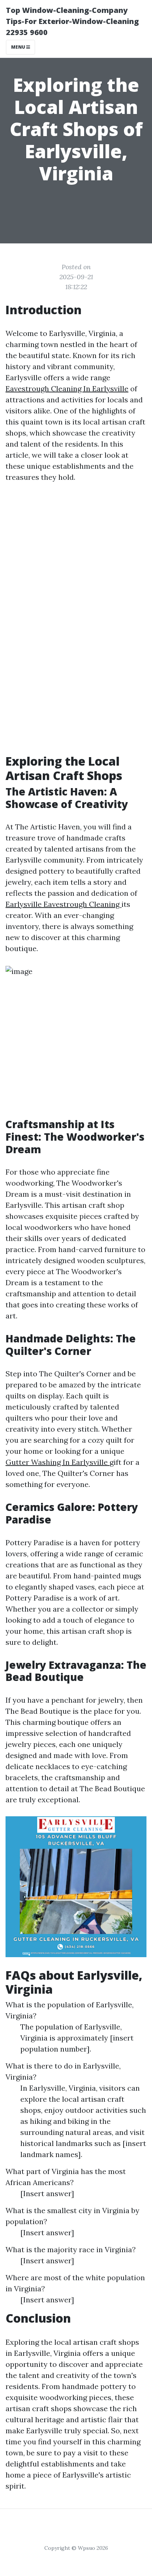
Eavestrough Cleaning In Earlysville (67, 389)
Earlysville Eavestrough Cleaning (63, 904)
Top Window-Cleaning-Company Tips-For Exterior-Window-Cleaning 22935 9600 (72, 21)
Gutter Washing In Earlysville (58, 1462)
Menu (19, 47)
